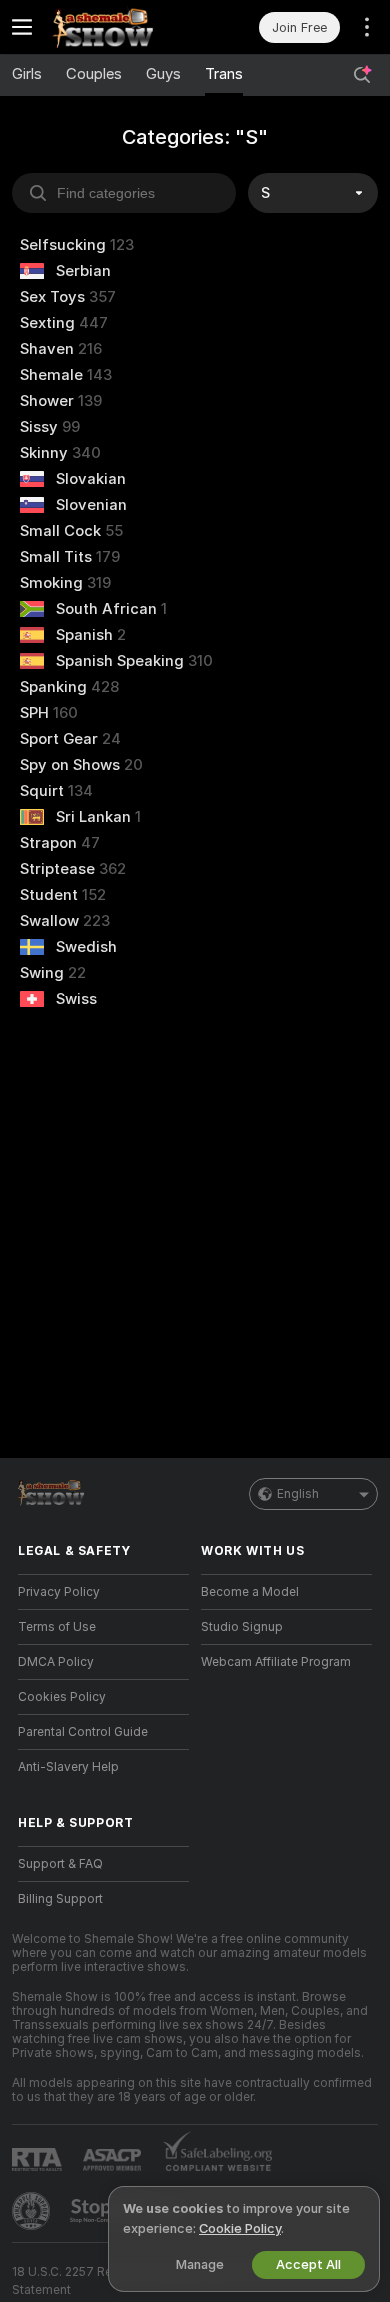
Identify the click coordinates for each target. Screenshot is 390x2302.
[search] (124, 193)
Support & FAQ (60, 1864)
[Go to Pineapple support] (33, 2211)
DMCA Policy (56, 1662)
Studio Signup (242, 1627)
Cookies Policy (62, 1697)
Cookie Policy (240, 2228)
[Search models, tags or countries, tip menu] (362, 75)
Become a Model (250, 1592)
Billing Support (60, 1899)
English (298, 1494)
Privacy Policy (59, 1592)
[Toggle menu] (22, 27)
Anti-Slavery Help (68, 1767)
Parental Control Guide (83, 1732)
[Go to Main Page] (119, 27)
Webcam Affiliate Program (276, 1662)
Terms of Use (57, 1627)
